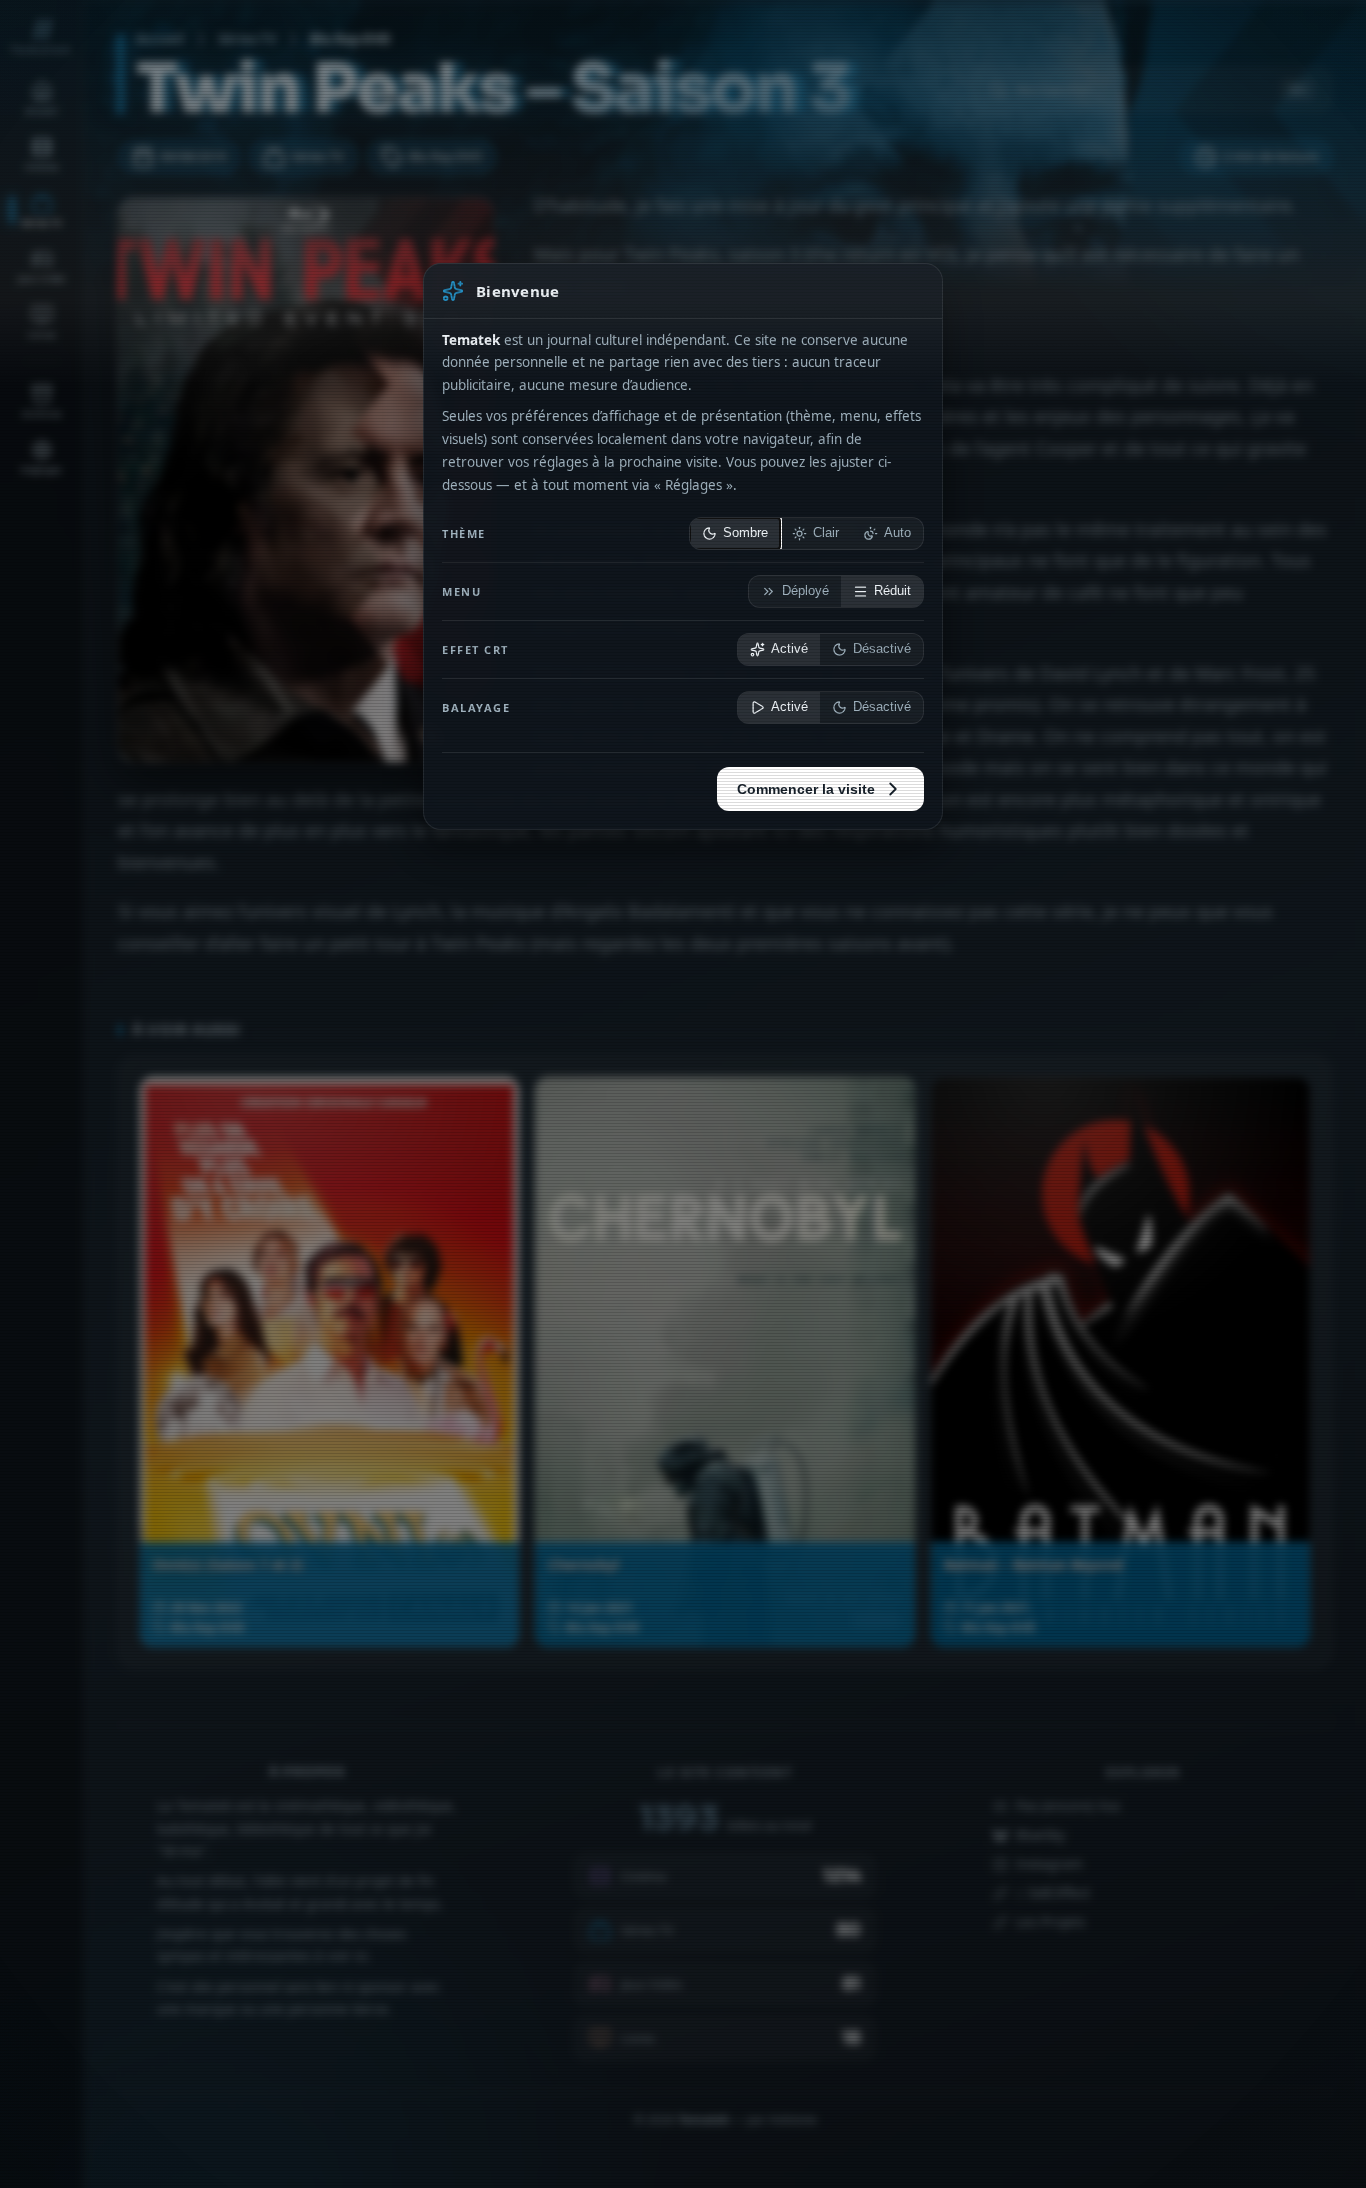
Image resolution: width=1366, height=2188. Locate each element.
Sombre (745, 533)
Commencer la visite (806, 789)
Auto (897, 533)
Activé (789, 649)
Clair (826, 533)
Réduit (892, 591)
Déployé (805, 591)
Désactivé (882, 649)
